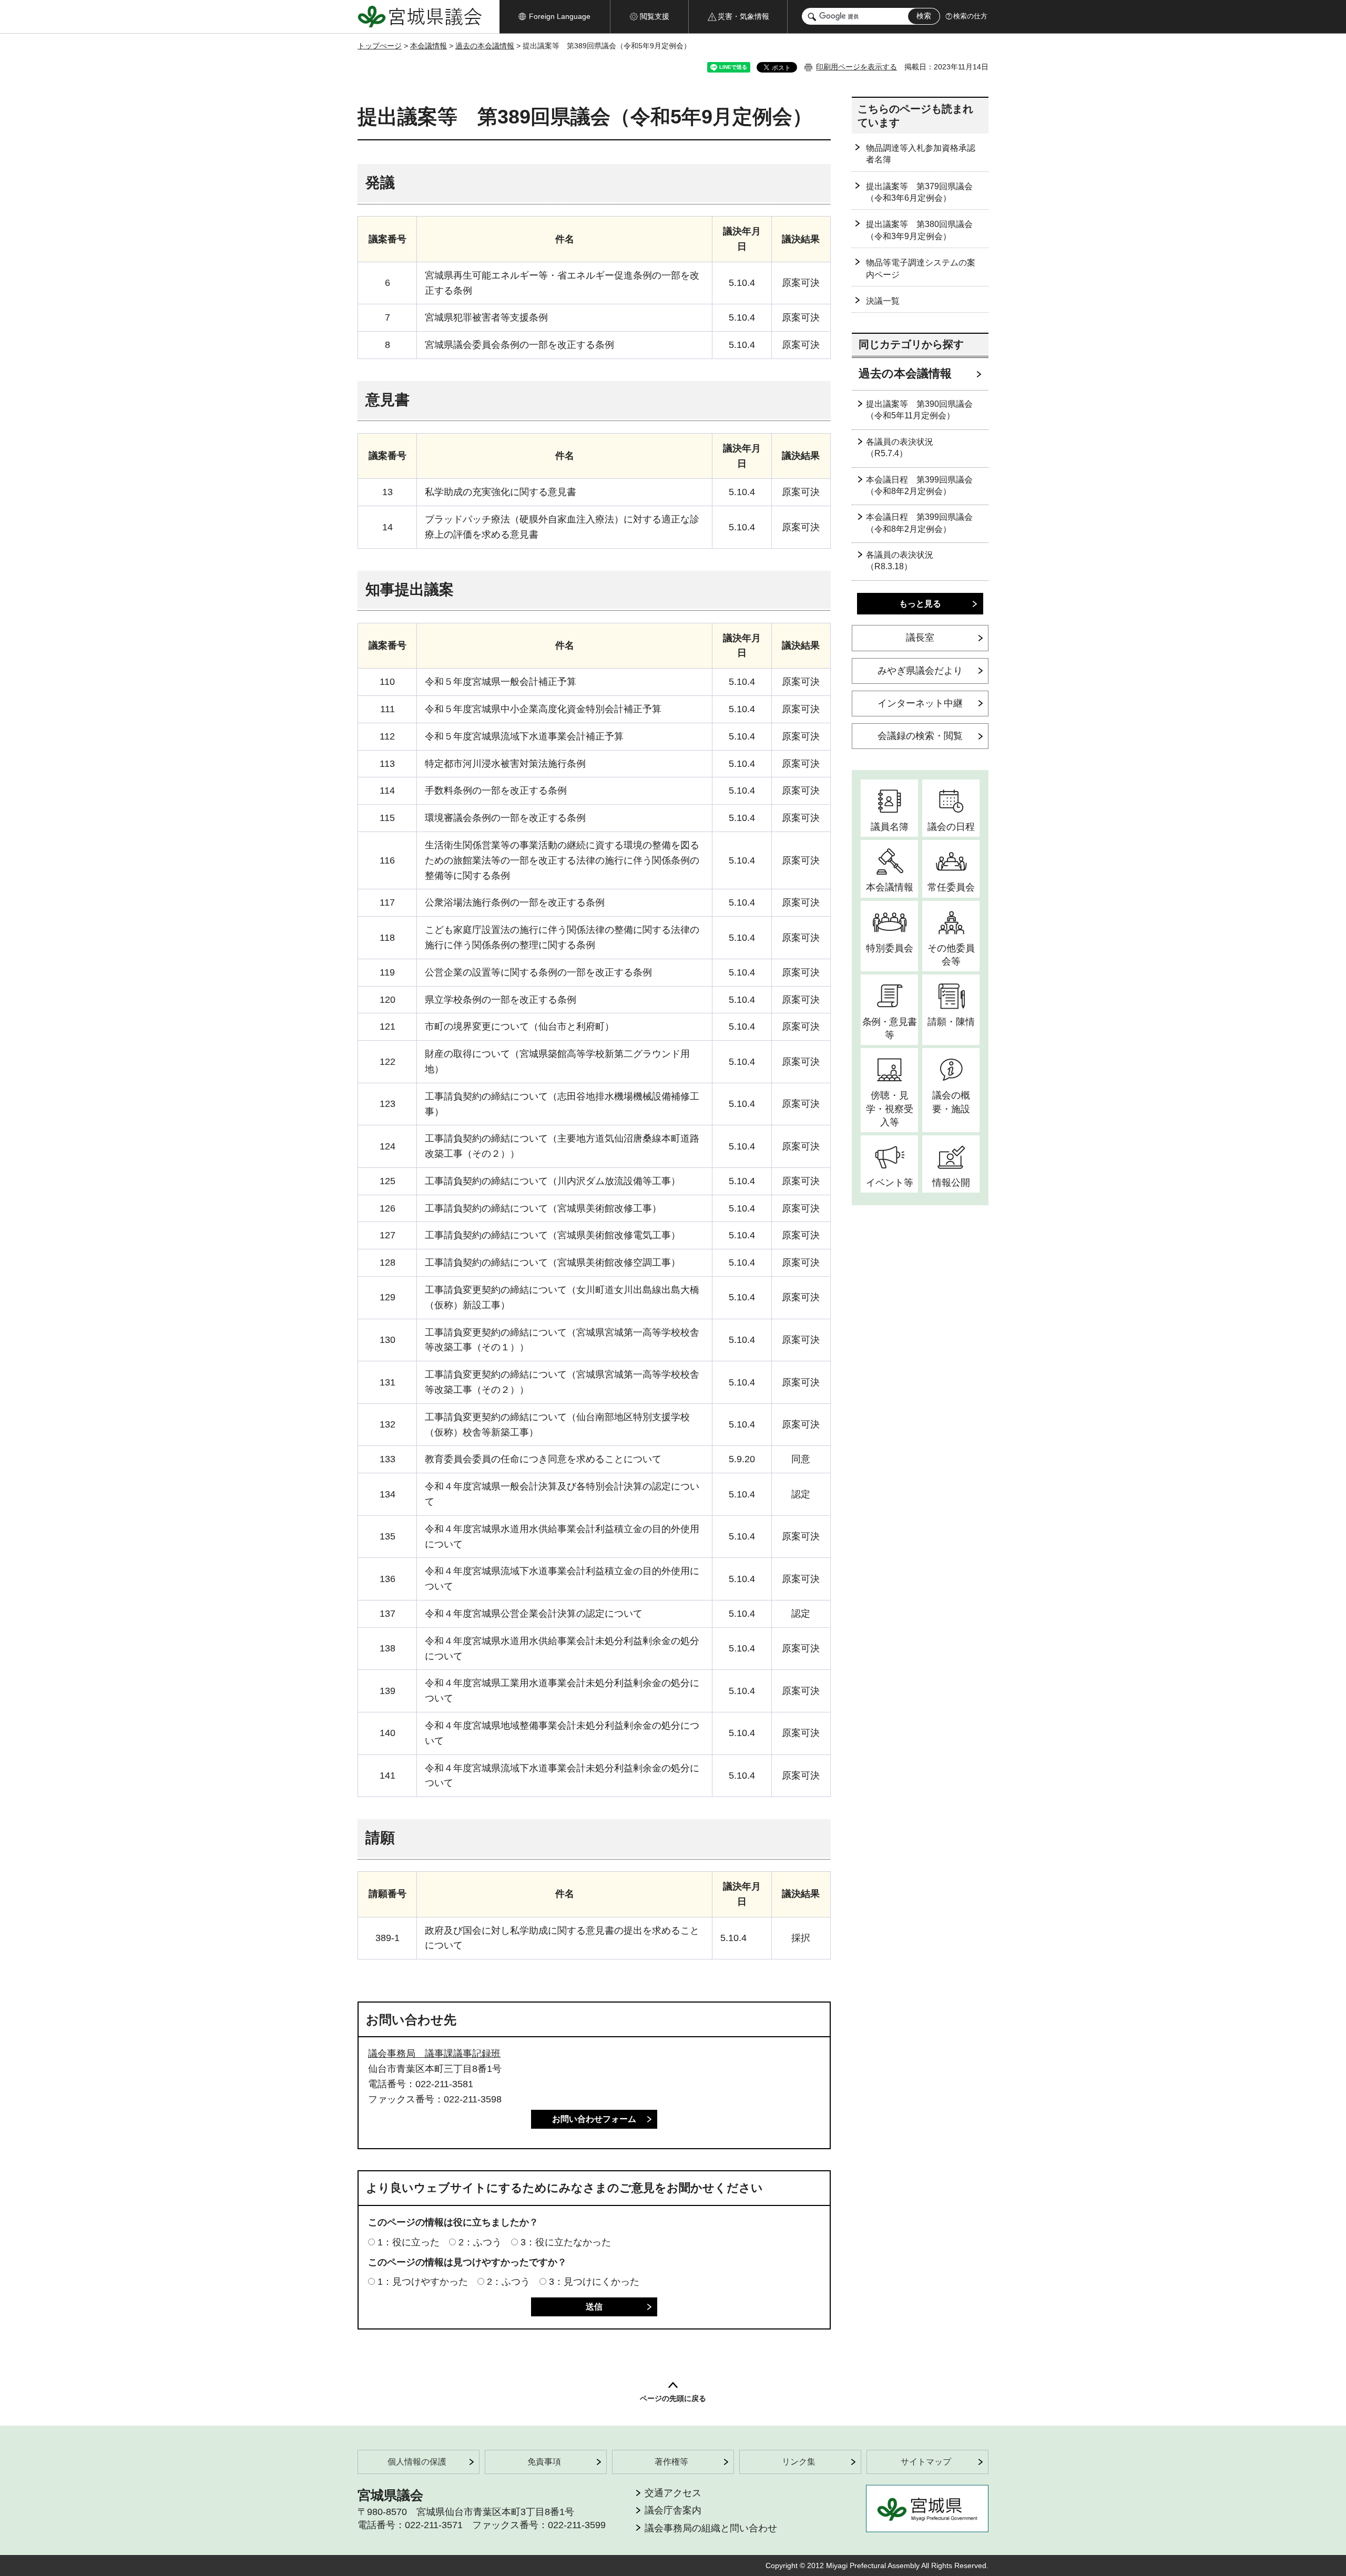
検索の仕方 (970, 16)
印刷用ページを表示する (856, 67)
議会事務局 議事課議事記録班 (434, 2054)
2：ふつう (480, 2242)
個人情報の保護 (417, 2462)
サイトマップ (926, 2462)
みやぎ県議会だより (920, 671)
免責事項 (544, 2462)
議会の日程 (951, 827)
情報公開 (951, 1183)
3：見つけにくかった (594, 2282)
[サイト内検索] (812, 17)
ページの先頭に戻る (673, 2398)
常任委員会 (951, 887)
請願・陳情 (951, 1022)
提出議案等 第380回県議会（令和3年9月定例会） (919, 230)
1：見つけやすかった (423, 2282)
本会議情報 (429, 46)
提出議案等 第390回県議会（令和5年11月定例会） (919, 410)
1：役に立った (409, 2242)
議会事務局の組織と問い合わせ (711, 2528)
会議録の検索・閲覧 (920, 736)
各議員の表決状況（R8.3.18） (900, 561)
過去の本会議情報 (485, 46)
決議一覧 (883, 301)
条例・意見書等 (889, 1028)
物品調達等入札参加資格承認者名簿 (921, 154)
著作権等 (671, 2462)
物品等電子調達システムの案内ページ (921, 268)
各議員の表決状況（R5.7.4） (900, 448)
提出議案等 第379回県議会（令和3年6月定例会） (919, 192)
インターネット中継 (920, 703)
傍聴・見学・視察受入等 (890, 1109)
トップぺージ (380, 46)
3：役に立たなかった (566, 2242)
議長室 (920, 638)
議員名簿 (890, 827)
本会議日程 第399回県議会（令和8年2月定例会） (919, 485)
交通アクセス (673, 2493)
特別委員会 (890, 948)
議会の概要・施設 (951, 1102)
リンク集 (799, 2462)
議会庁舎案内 (673, 2510)
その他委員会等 (951, 955)
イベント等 (890, 1183)
